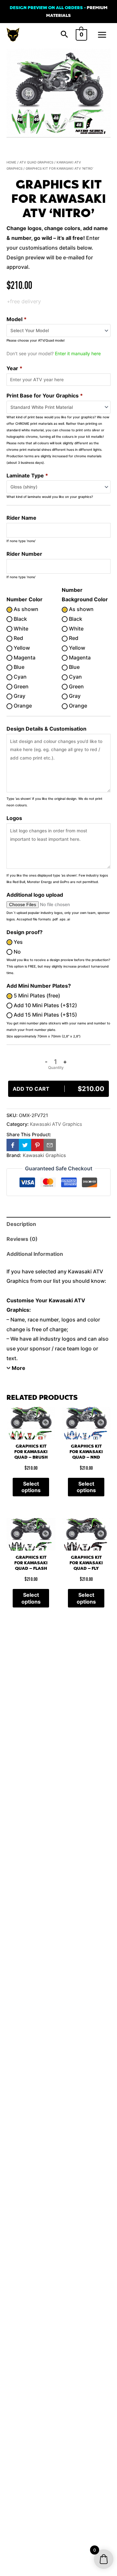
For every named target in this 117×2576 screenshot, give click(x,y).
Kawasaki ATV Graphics (56, 1124)
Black (20, 619)
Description (21, 1224)
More (19, 1368)
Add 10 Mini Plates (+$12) (45, 1005)
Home (11, 162)
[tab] (58, 1224)
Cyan (19, 677)
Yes (18, 942)
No (17, 952)
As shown (25, 609)
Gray (19, 696)
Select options (31, 1487)
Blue (18, 667)
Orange (22, 706)
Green (20, 686)
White (20, 629)
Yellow (21, 648)
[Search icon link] (64, 35)
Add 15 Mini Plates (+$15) (45, 1015)
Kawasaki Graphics (44, 1155)
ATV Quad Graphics (36, 162)
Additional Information (35, 1254)
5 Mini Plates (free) (36, 995)
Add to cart (58, 1089)
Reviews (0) (22, 1239)
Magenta (24, 657)
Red (18, 638)
